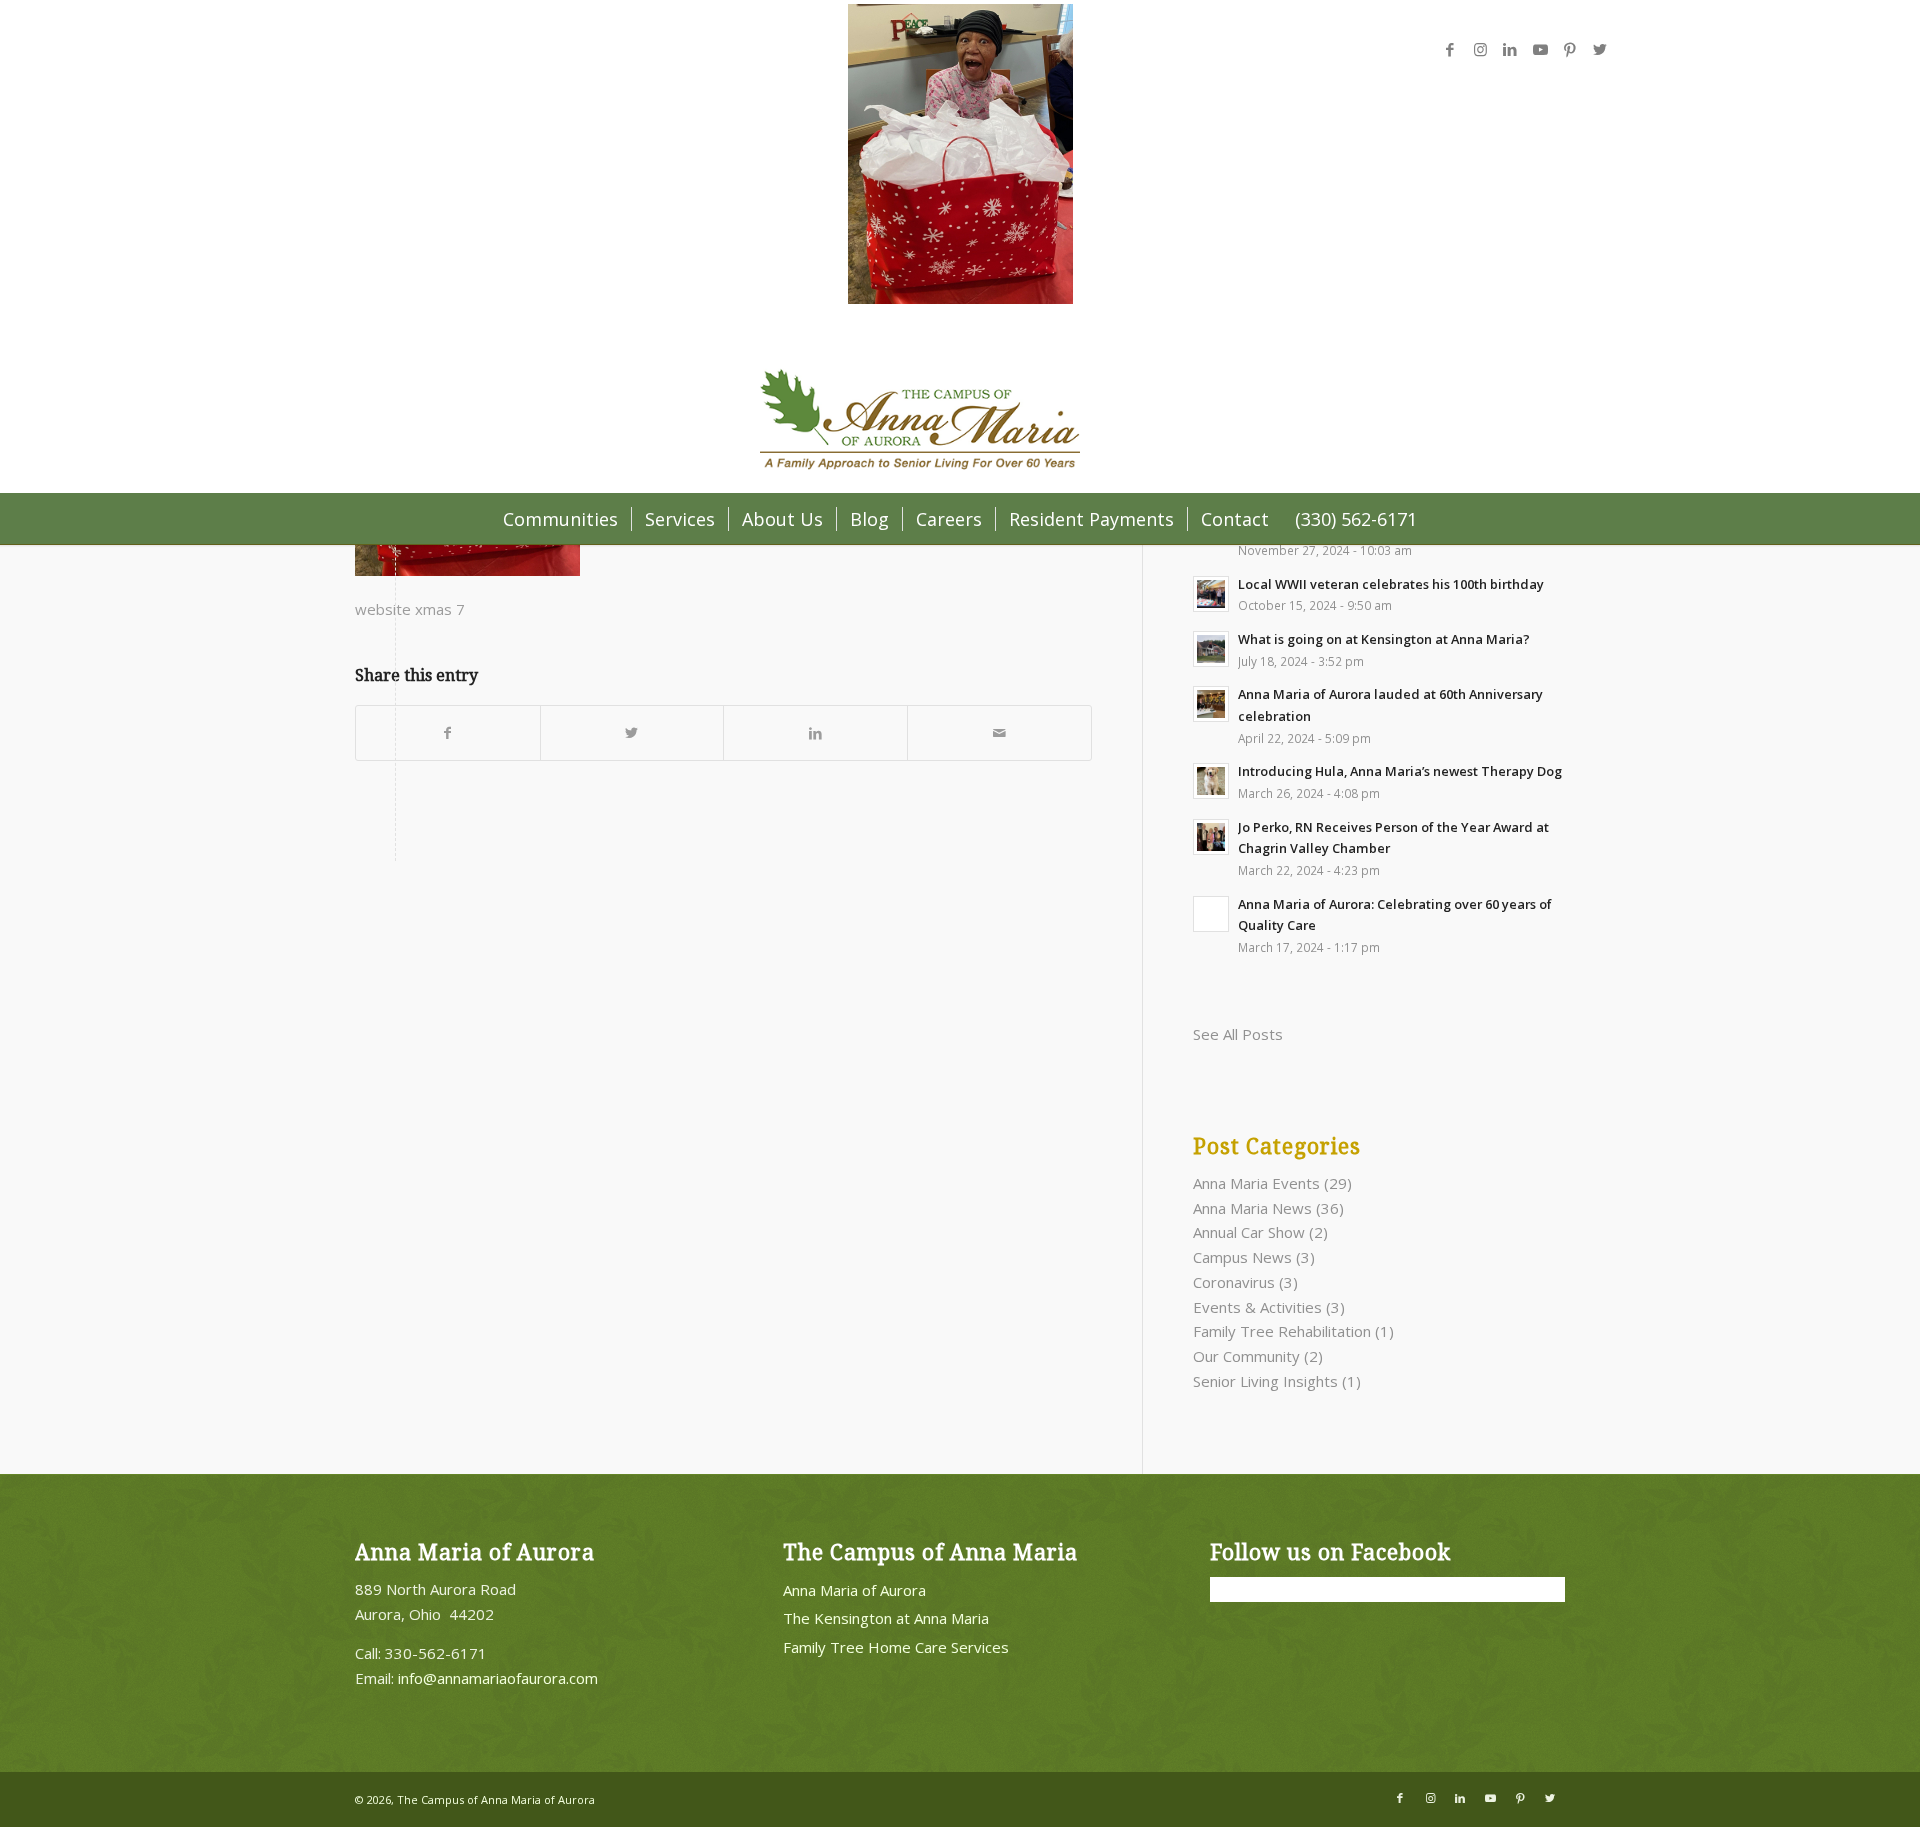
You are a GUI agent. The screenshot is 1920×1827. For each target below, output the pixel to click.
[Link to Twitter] (1600, 49)
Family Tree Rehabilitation (1282, 1331)
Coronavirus (1234, 1282)
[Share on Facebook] (448, 733)
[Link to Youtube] (1540, 49)
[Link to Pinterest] (1570, 49)
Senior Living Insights (1265, 1381)
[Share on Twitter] (632, 733)
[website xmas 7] (960, 298)
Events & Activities (1257, 1307)
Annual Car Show (1249, 1232)
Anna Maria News (1252, 1208)
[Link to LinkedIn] (1510, 49)
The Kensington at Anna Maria (886, 1618)
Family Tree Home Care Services (896, 1647)
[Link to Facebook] (1450, 49)
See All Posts (1238, 1034)
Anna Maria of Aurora (854, 1590)
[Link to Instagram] (1480, 49)
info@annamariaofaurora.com (498, 1678)
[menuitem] (560, 519)
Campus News (1242, 1257)
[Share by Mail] (999, 733)
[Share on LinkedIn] (815, 733)
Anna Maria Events (1256, 1183)
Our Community (1246, 1356)
